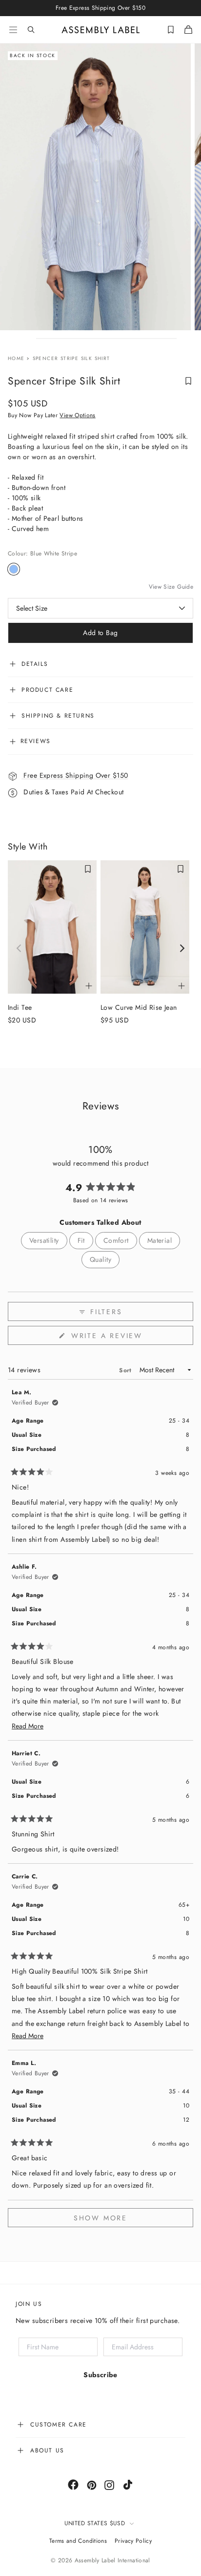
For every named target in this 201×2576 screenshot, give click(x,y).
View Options (77, 415)
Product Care (47, 690)
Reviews (34, 741)
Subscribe (100, 2375)
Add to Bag (100, 633)
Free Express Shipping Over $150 (75, 775)
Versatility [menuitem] (44, 1240)
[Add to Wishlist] (188, 381)
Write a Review (126, 1338)
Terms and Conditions (78, 2541)
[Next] (181, 948)
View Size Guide (171, 587)
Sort (126, 1370)
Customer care (59, 2425)
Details (35, 664)
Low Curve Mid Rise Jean (139, 1007)
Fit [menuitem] (81, 1240)
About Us (47, 2450)
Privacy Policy (133, 2541)
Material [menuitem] (160, 1240)
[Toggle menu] (13, 30)
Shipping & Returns (58, 716)
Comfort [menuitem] (116, 1240)
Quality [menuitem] (100, 1259)
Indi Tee (20, 1007)
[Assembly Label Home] (101, 30)
